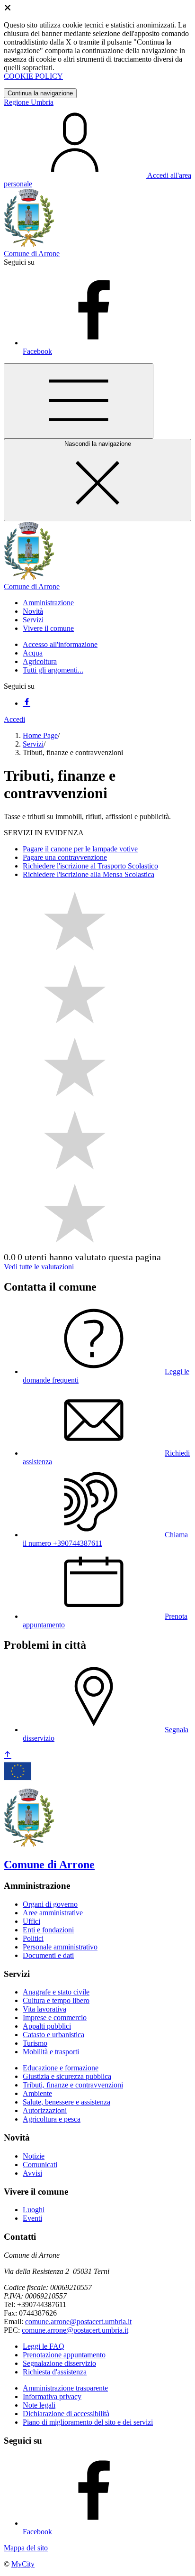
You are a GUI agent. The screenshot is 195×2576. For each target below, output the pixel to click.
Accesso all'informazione (60, 644)
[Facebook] (27, 703)
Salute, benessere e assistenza (66, 2102)
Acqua (33, 653)
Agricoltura (40, 661)
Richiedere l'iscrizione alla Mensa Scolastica (89, 874)
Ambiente (37, 2093)
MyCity (23, 2564)
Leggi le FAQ (44, 2346)
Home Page (40, 735)
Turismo (35, 2043)
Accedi (14, 719)
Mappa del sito (26, 2548)
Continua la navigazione (40, 93)
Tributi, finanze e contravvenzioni (73, 2085)
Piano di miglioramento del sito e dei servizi (88, 2422)
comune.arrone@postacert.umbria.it (78, 2322)
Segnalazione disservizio (59, 2363)
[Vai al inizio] (8, 1755)
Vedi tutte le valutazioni (39, 1267)
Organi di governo (50, 1904)
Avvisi (32, 2173)
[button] (48, 603)
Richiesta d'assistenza (55, 2372)
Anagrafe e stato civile (56, 1992)
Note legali (39, 2405)
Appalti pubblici (47, 2026)
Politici (33, 1938)
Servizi (33, 744)
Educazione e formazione (61, 2068)
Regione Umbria (29, 102)
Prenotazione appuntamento (64, 2355)
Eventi (32, 2218)
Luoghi (34, 2210)
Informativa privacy (52, 2396)
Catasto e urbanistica (53, 2035)
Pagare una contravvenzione (65, 857)
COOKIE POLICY (33, 76)
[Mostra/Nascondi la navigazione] (79, 401)
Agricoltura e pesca (52, 2119)
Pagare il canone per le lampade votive (80, 849)
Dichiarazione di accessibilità (66, 2414)
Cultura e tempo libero (56, 2000)
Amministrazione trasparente (65, 2388)
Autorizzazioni (45, 2110)
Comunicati (40, 2165)
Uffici (31, 1921)
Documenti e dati (48, 1955)
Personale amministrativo (60, 1947)
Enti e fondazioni (48, 1930)
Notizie (34, 2156)
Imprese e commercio (55, 2017)
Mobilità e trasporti (51, 2052)
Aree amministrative (53, 1913)
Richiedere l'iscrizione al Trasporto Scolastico (90, 866)
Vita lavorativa (44, 2009)
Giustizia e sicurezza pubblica (67, 2076)
